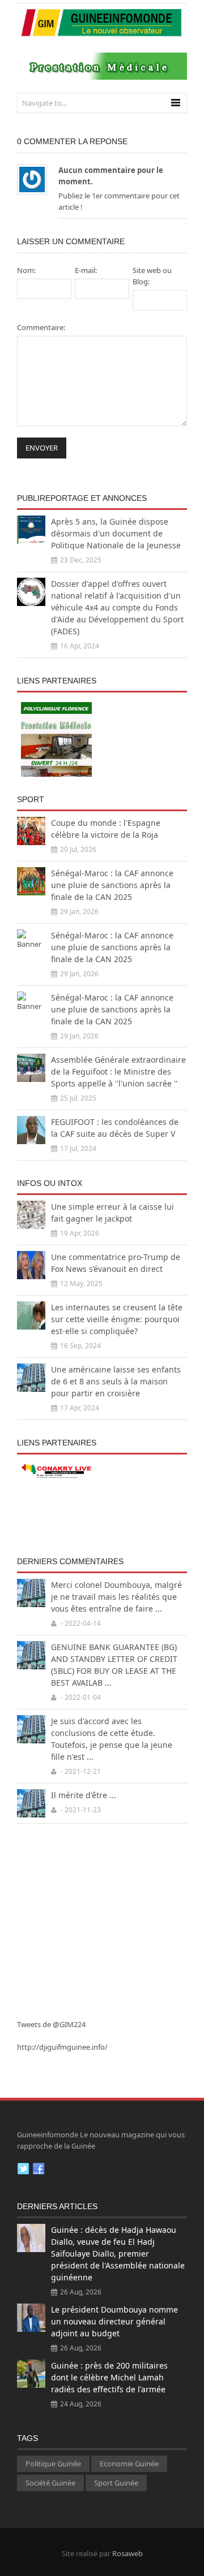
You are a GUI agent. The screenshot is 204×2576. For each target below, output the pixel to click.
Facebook (39, 2169)
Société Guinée (50, 2483)
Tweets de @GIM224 (51, 2024)
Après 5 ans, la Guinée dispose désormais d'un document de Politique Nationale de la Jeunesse (116, 533)
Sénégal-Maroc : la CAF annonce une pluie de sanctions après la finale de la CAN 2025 (112, 885)
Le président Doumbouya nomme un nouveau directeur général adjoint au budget (114, 2321)
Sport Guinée (116, 2483)
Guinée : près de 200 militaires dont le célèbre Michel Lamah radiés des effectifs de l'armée (109, 2377)
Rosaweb (127, 2553)
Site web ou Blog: (152, 276)
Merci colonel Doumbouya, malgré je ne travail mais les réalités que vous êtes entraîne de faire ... (116, 1597)
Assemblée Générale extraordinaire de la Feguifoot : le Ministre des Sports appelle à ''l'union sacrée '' (118, 1071)
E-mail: (86, 270)
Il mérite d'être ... (84, 1795)
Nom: (26, 270)
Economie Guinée (129, 2464)
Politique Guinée (53, 2464)
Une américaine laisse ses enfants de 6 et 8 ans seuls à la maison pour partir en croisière (116, 1381)
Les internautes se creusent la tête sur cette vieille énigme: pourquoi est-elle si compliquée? (117, 1319)
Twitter (23, 2169)
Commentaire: (41, 327)
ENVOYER (42, 448)
